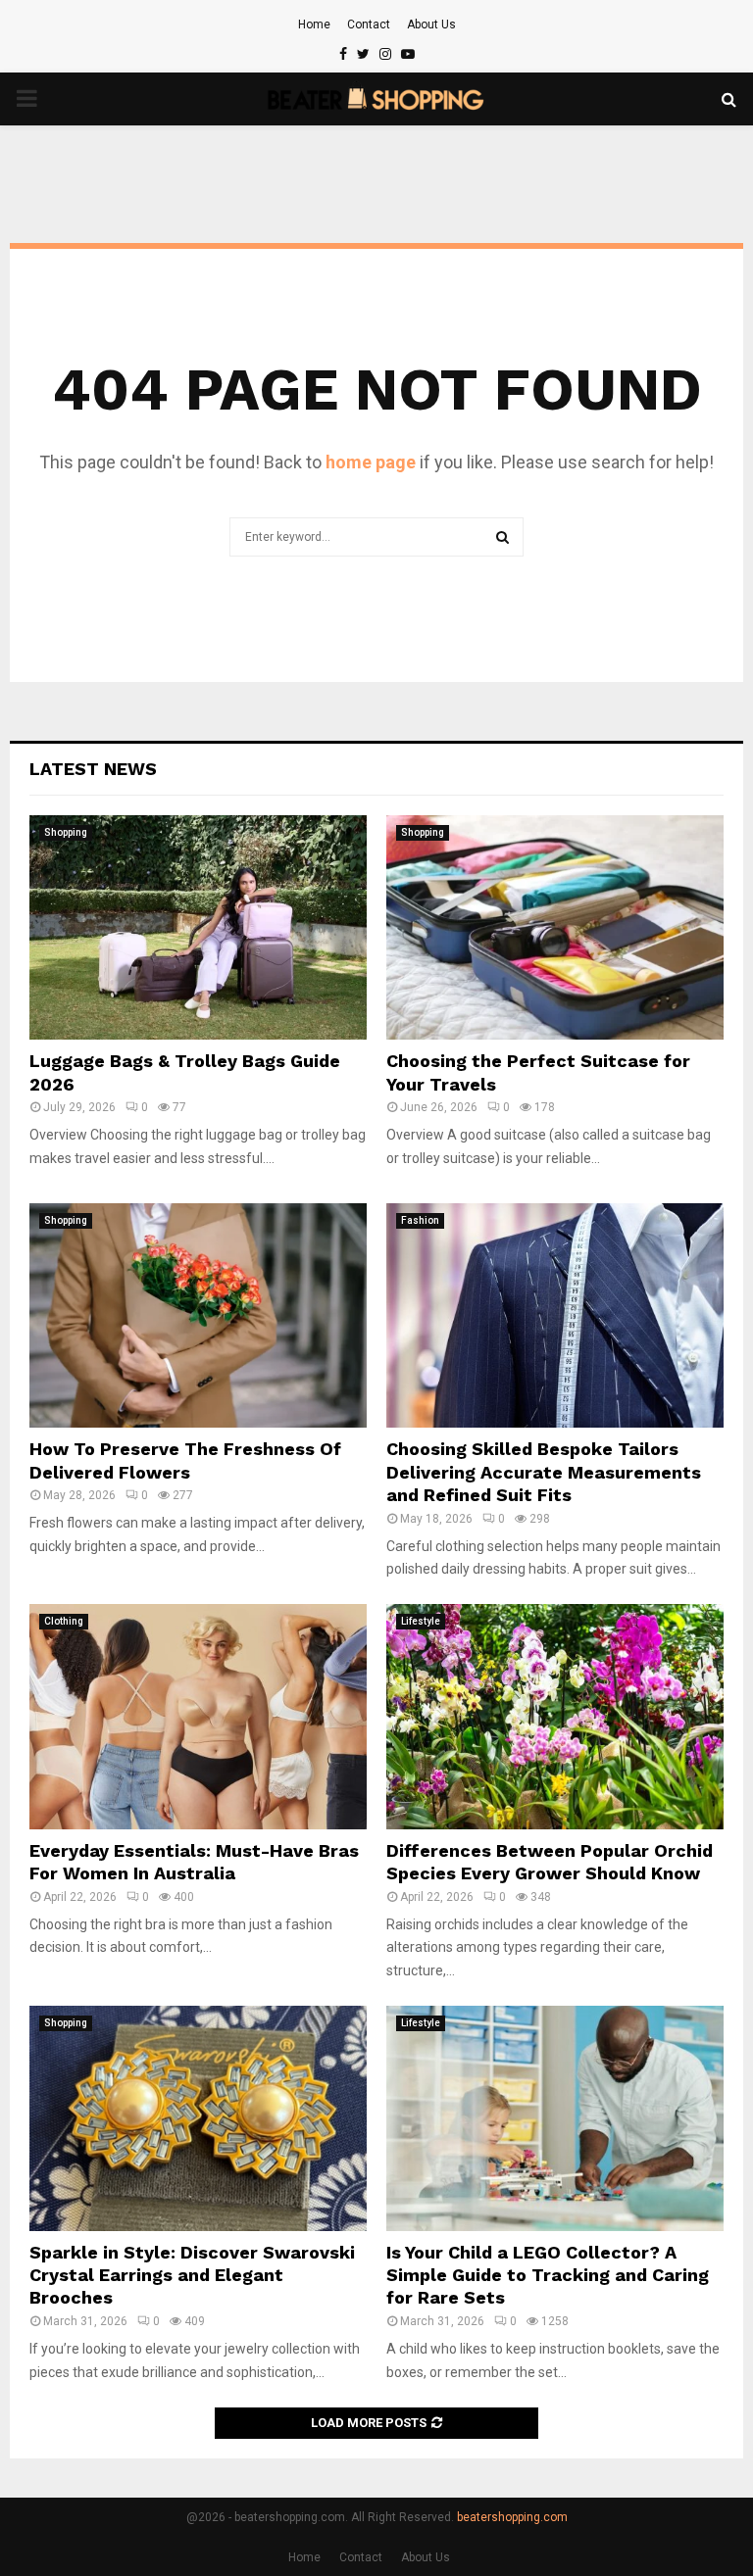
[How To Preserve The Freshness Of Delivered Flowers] (198, 1315)
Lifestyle (421, 1621)
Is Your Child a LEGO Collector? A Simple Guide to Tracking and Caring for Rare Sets (548, 2275)
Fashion (420, 1220)
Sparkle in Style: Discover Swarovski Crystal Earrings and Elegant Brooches (192, 2275)
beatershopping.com (512, 2517)
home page (371, 462)
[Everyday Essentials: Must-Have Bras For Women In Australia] (198, 1716)
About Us (431, 24)
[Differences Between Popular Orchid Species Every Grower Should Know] (555, 1716)
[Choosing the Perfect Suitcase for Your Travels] (555, 927)
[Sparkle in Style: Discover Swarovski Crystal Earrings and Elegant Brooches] (198, 2118)
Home (314, 24)
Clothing (64, 1621)
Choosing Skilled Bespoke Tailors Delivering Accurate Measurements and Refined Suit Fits (544, 1472)
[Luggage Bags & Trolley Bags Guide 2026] (198, 927)
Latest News (93, 769)
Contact (369, 24)
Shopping (66, 832)
